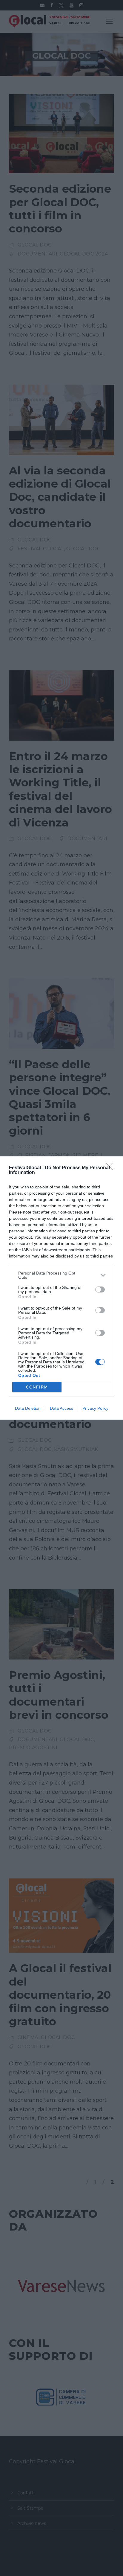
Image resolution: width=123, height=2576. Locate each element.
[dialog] (61, 1288)
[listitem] (61, 1275)
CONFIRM (37, 1387)
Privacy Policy (95, 1408)
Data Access (61, 1408)
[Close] (111, 1168)
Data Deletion (28, 1408)
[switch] (100, 1289)
